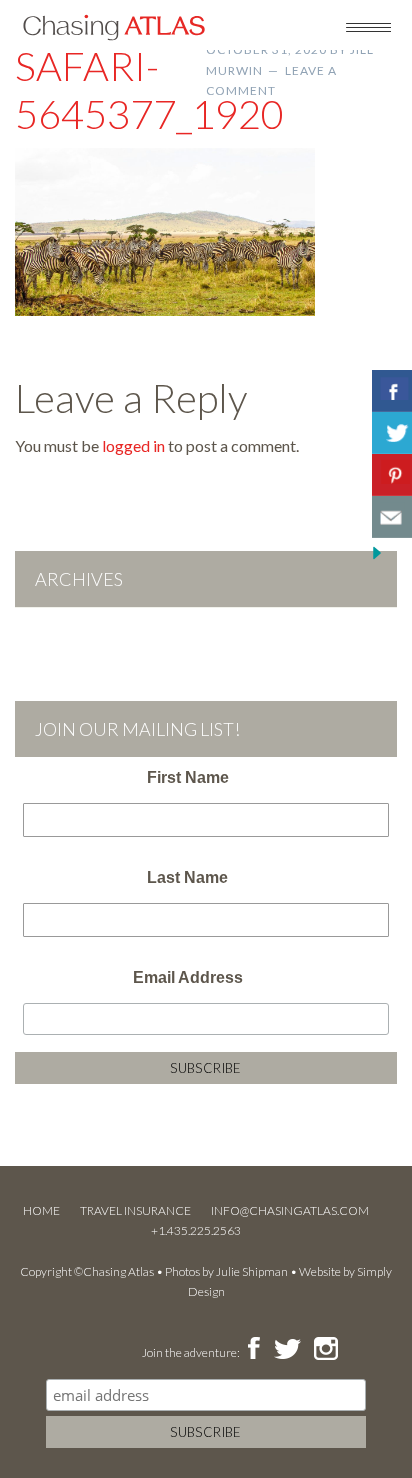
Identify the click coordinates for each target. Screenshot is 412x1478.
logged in (133, 445)
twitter (286, 1350)
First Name (188, 777)
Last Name (187, 877)
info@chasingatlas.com (290, 1210)
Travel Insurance (135, 1210)
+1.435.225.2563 (196, 1230)
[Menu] (368, 25)
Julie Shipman (252, 1271)
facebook (253, 1350)
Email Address (188, 977)
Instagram (325, 1350)
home (41, 1210)
